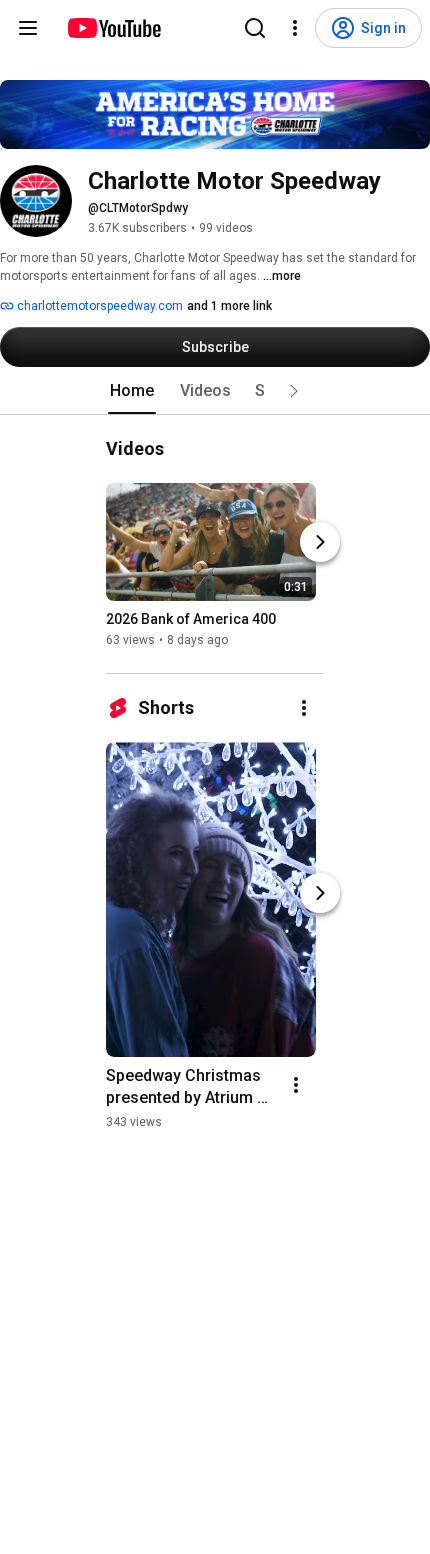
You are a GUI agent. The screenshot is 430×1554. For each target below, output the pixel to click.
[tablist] (215, 391)
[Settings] (295, 28)
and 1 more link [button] (229, 306)
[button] (294, 391)
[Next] (320, 542)
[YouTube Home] (113, 28)
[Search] (255, 28)
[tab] (132, 391)
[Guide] (28, 28)
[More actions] (304, 708)
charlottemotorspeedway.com (98, 306)
